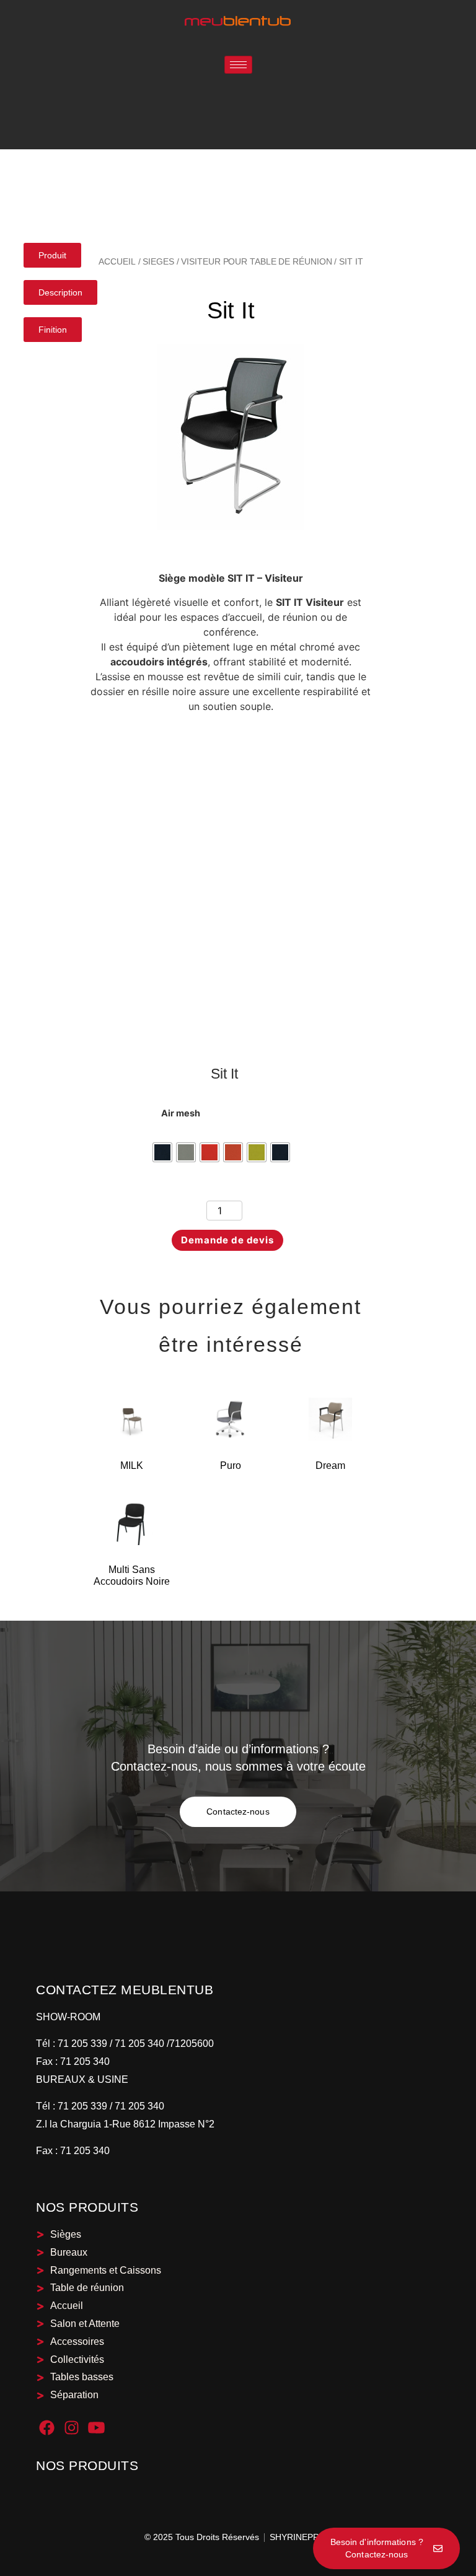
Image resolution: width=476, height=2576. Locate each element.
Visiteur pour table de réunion (256, 261)
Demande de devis (227, 1240)
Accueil (117, 261)
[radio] (162, 1152)
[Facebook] (47, 2428)
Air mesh (181, 1113)
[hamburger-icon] (238, 65)
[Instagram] (72, 2428)
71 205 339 (81, 2044)
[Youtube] (96, 2428)
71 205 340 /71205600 (164, 2044)
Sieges (158, 261)
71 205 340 (84, 2061)
